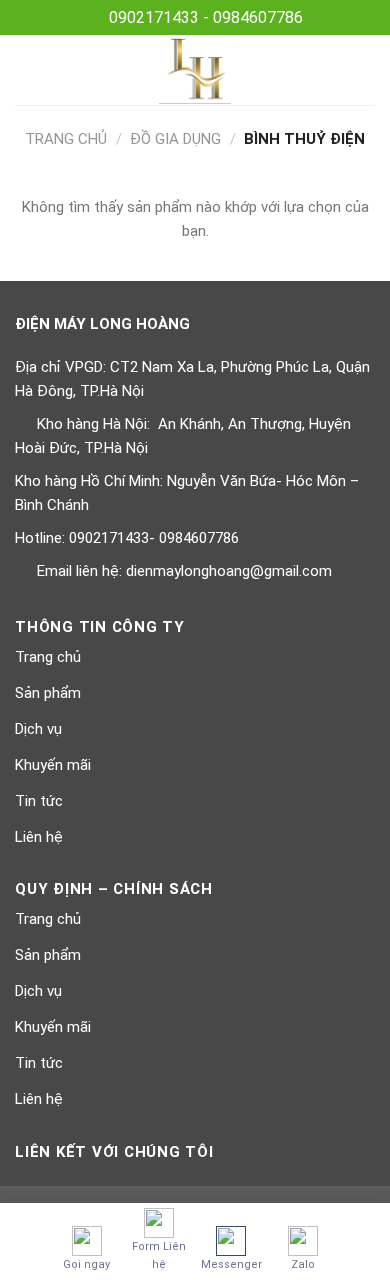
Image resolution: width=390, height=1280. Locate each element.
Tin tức (39, 801)
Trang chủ (66, 139)
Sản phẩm (48, 693)
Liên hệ (39, 837)
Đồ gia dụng (175, 139)
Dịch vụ (38, 729)
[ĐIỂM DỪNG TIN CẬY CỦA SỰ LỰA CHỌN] (195, 70)
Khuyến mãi (53, 765)
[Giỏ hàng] (365, 70)
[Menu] (26, 69)
